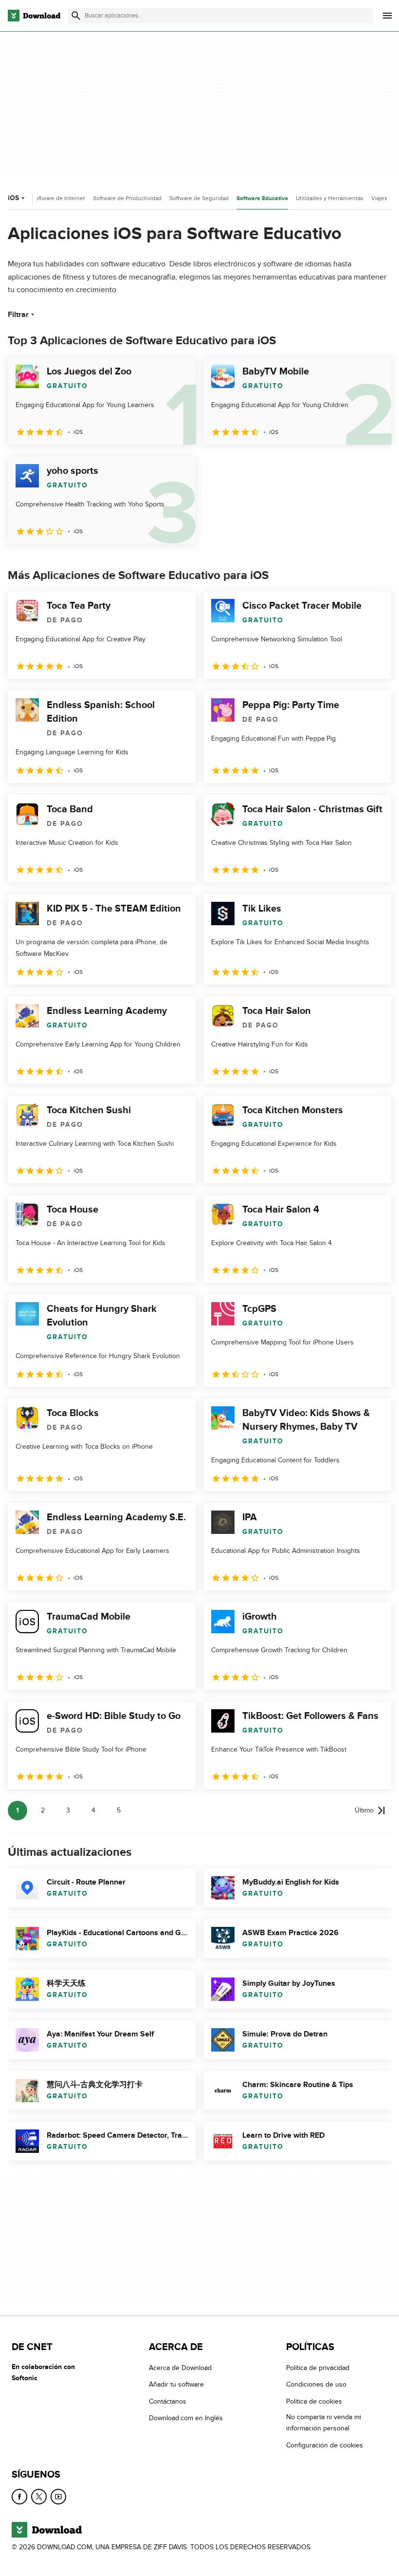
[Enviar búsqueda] (76, 16)
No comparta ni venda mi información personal (324, 2423)
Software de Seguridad (199, 198)
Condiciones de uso (316, 2384)
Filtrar (18, 315)
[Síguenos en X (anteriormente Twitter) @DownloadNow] (39, 2497)
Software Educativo (262, 198)
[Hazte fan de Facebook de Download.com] (19, 2497)
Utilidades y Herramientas (330, 198)
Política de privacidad (318, 2368)
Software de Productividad (127, 198)
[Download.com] (34, 16)
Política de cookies (314, 2401)
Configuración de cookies (325, 2445)
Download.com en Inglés (186, 2418)
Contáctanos (168, 2401)
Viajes (379, 198)
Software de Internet (58, 198)
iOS (13, 198)
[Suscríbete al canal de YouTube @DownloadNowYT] (58, 2497)
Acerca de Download (180, 2368)
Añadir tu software (176, 2384)
